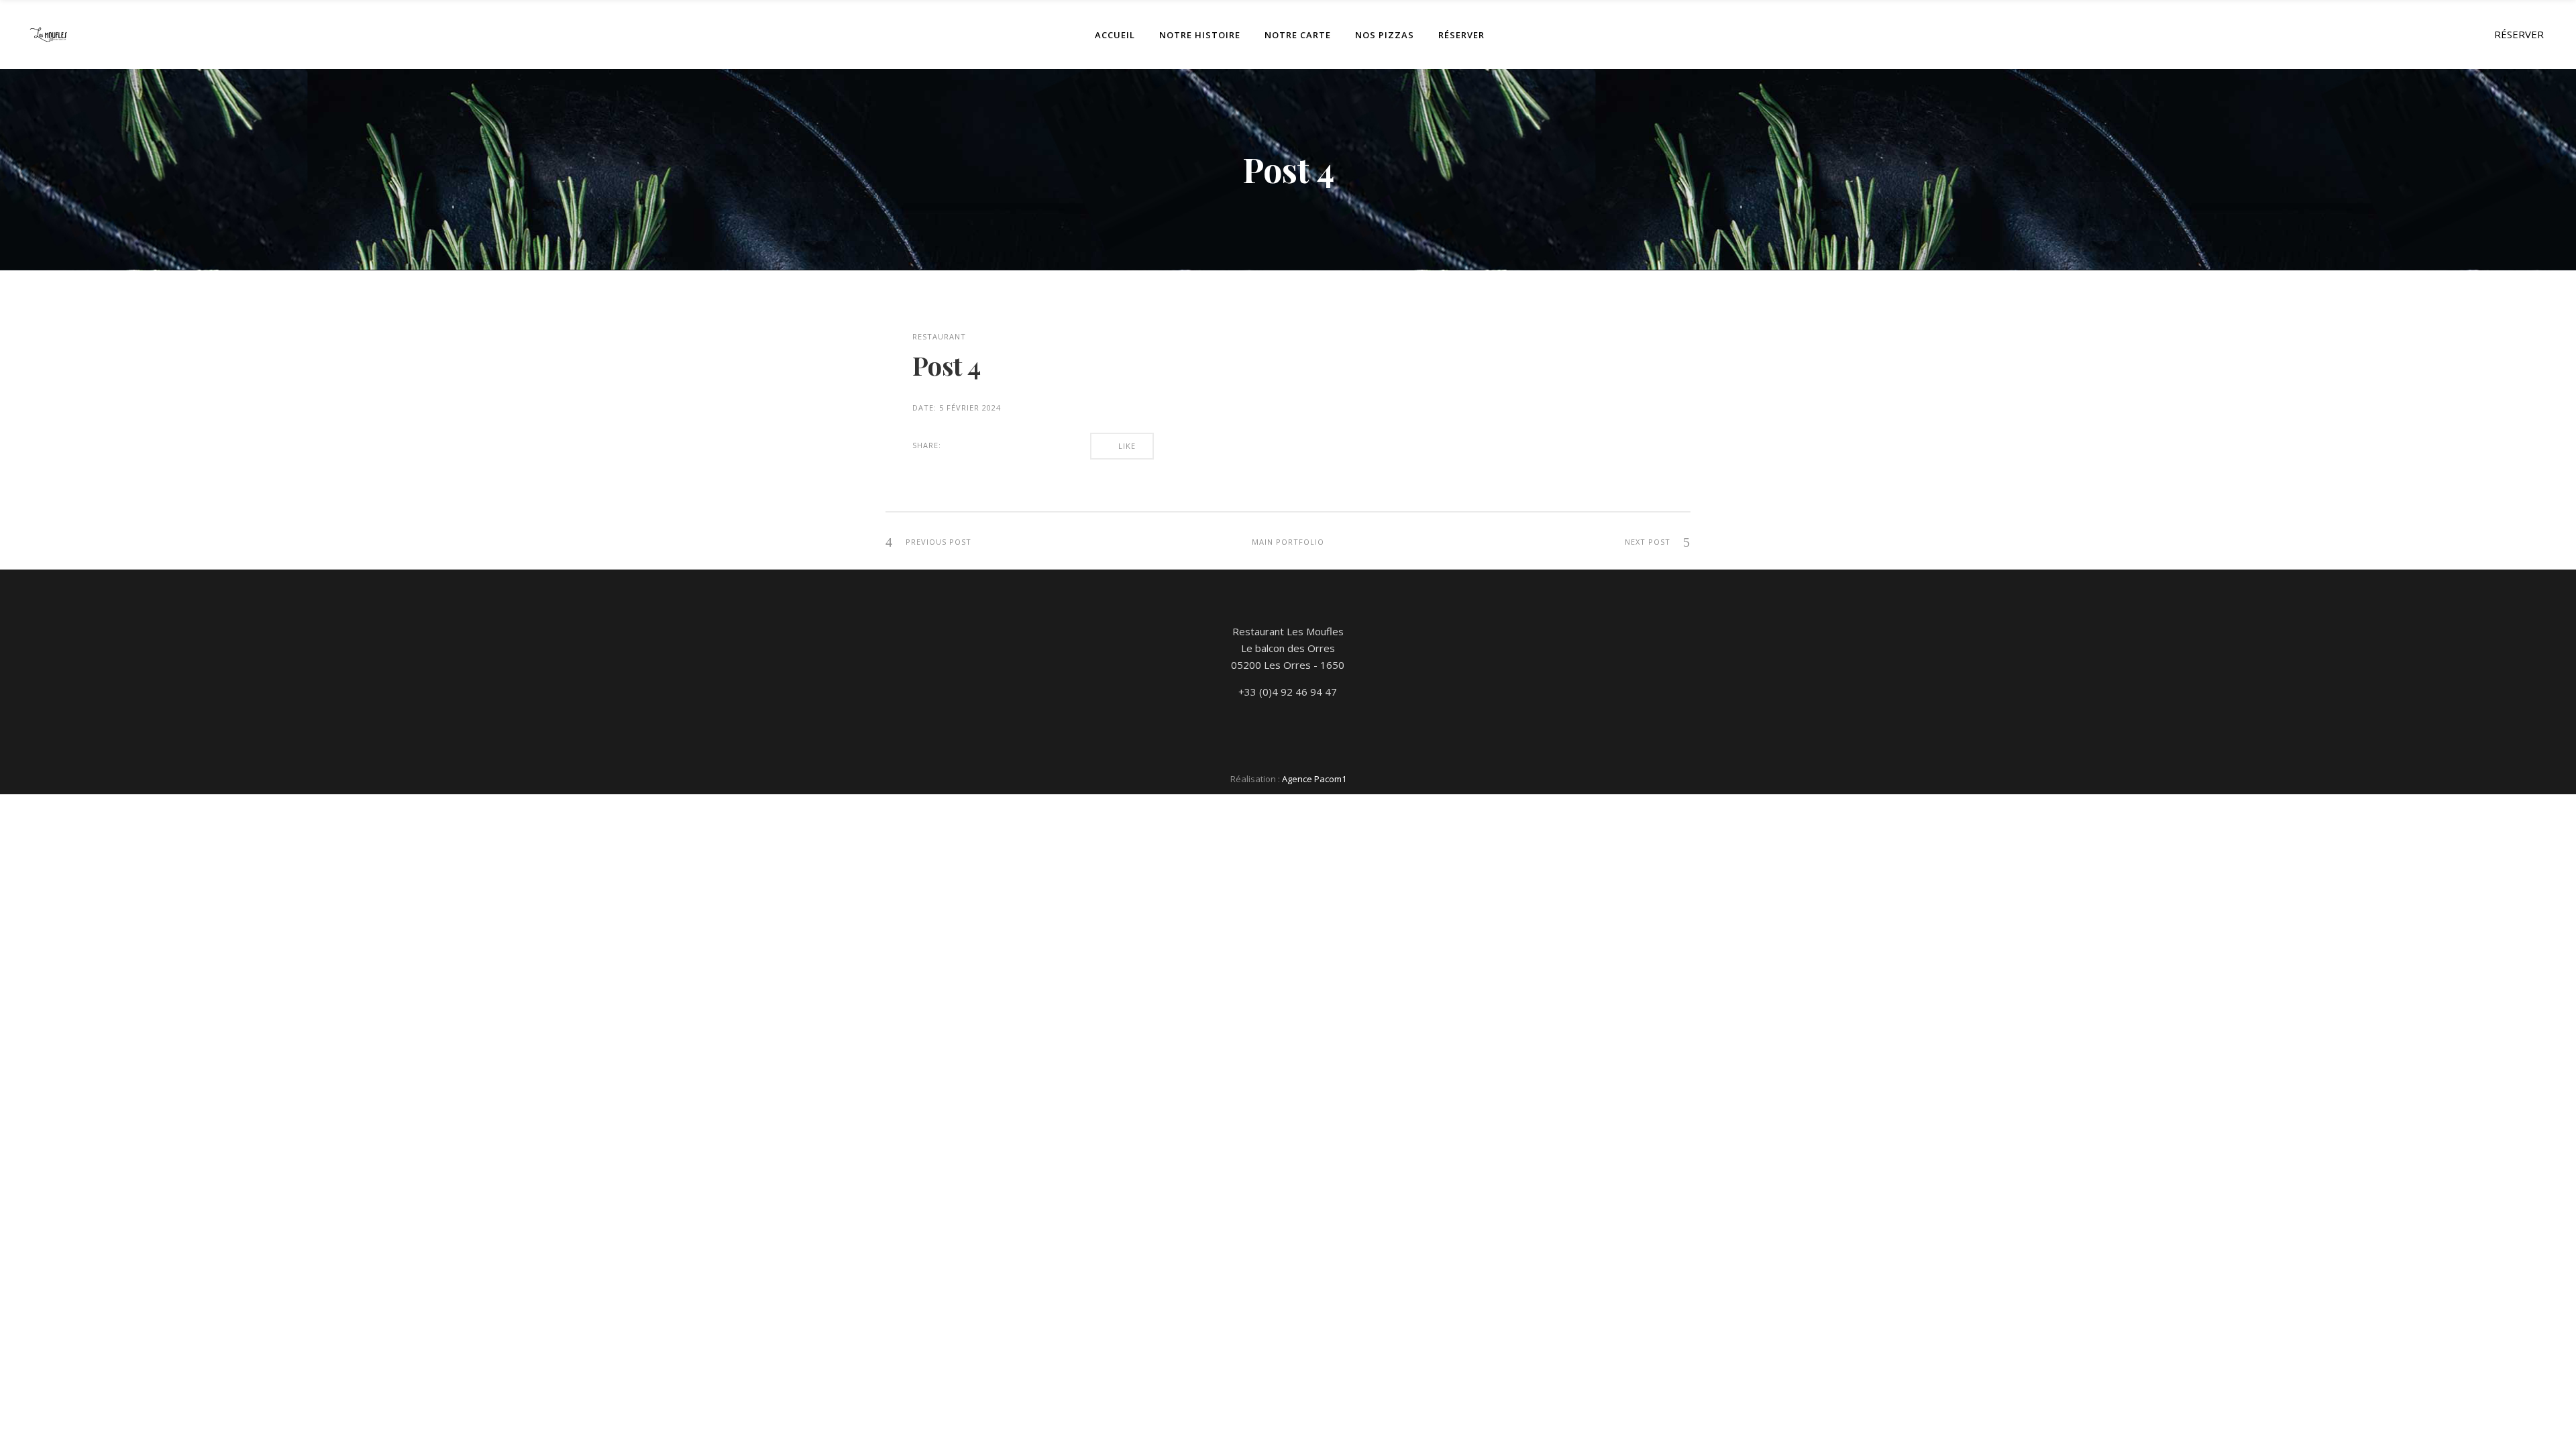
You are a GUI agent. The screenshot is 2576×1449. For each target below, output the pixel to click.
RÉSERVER (2519, 34)
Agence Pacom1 (1314, 779)
